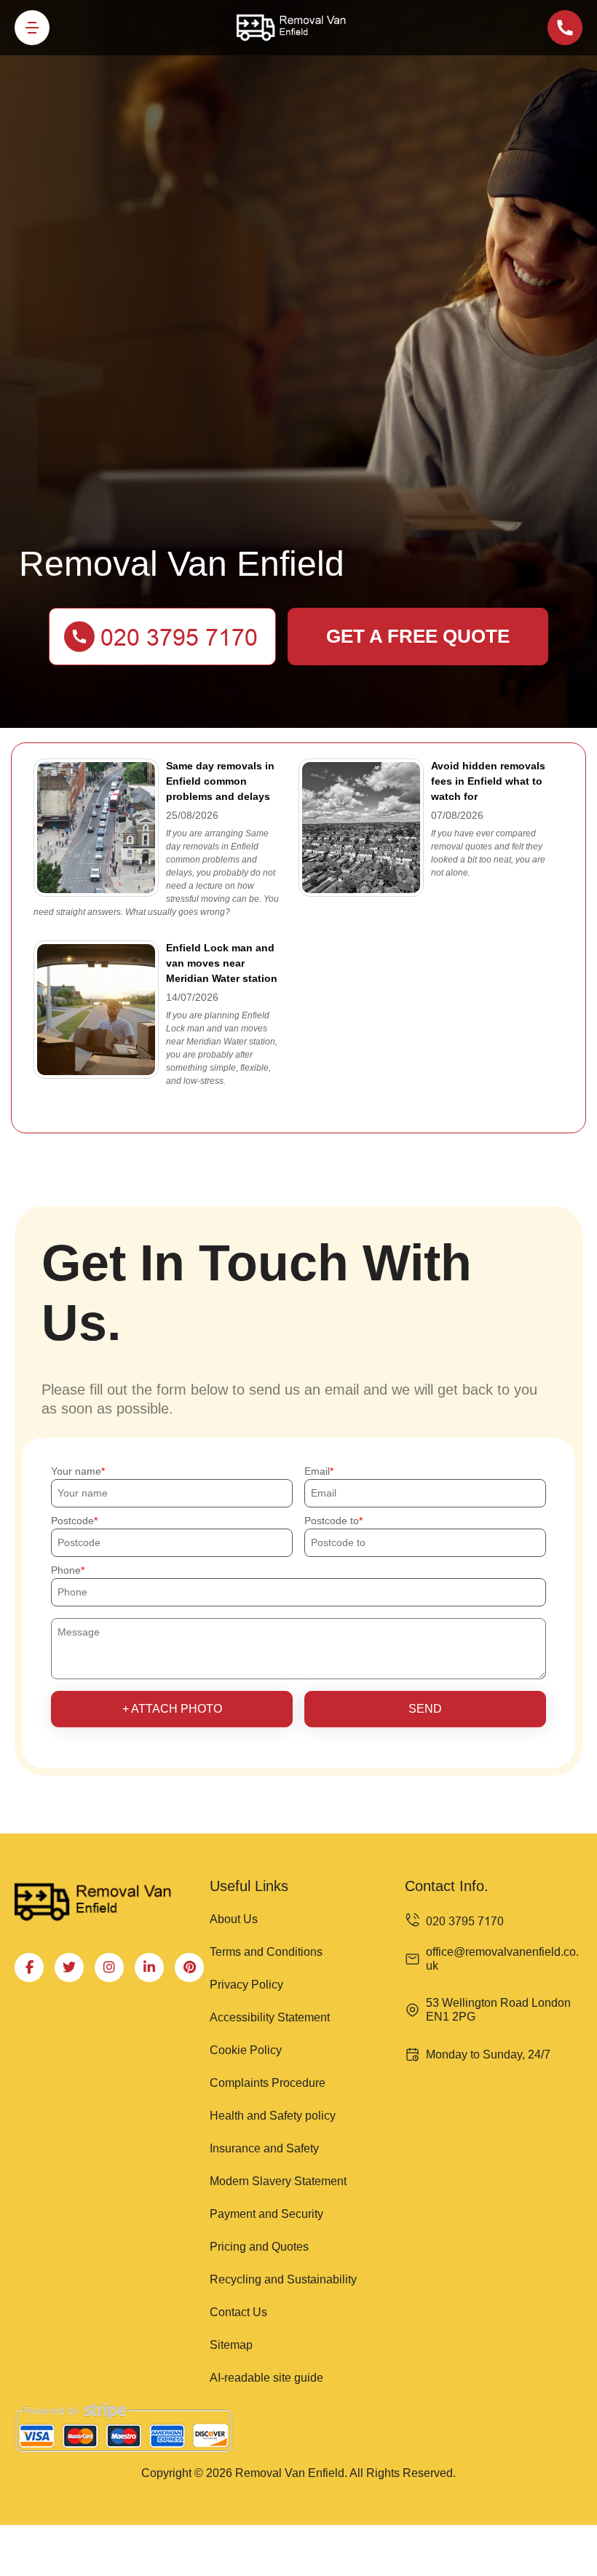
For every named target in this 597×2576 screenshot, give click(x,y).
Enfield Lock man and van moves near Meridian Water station (222, 963)
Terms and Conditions (266, 1952)
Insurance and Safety (264, 2148)
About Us (234, 1919)
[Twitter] (69, 1967)
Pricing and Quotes (259, 2247)
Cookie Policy (246, 2050)
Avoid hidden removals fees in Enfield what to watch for (488, 781)
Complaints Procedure (268, 2083)
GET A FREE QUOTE (418, 636)
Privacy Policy (246, 1985)
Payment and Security (266, 2214)
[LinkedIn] (149, 1967)
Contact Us (238, 2312)
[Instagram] (109, 1967)
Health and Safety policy (273, 2116)
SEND (425, 1709)
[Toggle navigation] (32, 28)
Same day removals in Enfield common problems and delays (220, 781)
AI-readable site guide (266, 2378)
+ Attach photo (172, 1709)
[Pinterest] (189, 1967)
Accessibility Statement (270, 2017)
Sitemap (231, 2345)
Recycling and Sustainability (283, 2279)
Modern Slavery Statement (278, 2181)
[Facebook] (29, 1967)
